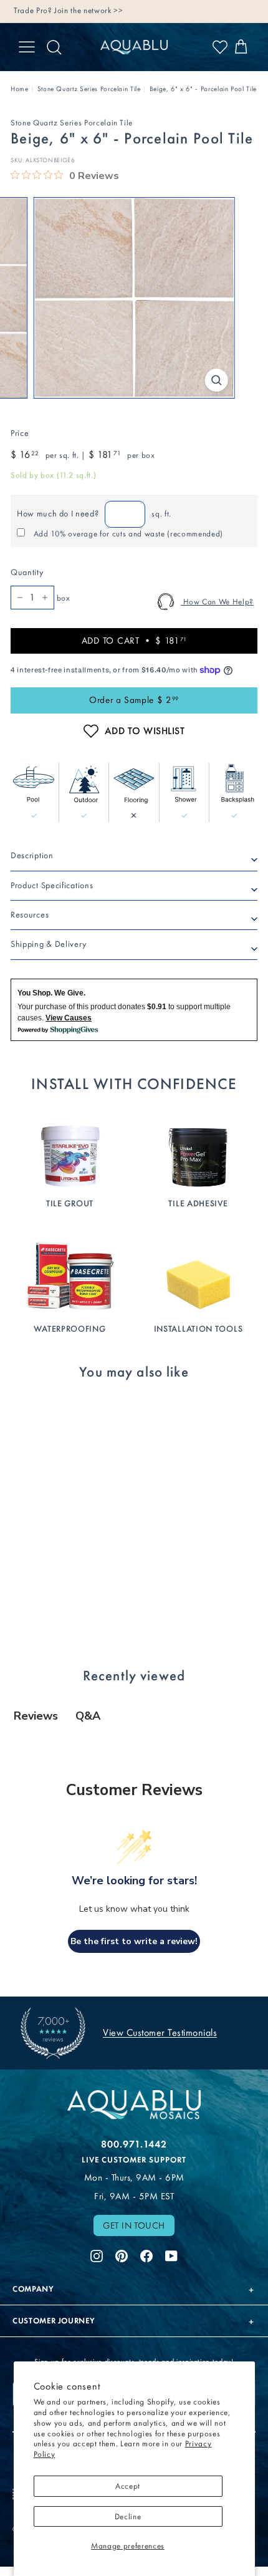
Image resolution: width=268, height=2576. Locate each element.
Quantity (27, 572)
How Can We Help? (217, 602)
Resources (30, 915)
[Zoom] (216, 380)
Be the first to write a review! (134, 1941)
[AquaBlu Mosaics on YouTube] (171, 2255)
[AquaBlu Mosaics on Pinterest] (122, 2255)
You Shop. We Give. (51, 993)
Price (20, 433)
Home (20, 89)
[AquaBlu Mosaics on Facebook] (146, 2255)
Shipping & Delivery (48, 944)
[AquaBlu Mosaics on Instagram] (97, 2255)
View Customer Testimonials (160, 2032)
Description (32, 855)
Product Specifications (52, 885)
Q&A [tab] (88, 1716)
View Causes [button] (69, 1018)
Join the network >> (89, 10)
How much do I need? (58, 514)
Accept (128, 2486)
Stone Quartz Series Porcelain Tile (89, 89)
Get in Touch (134, 2225)
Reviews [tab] (36, 1716)
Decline (128, 2516)
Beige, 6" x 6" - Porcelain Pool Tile (203, 89)
